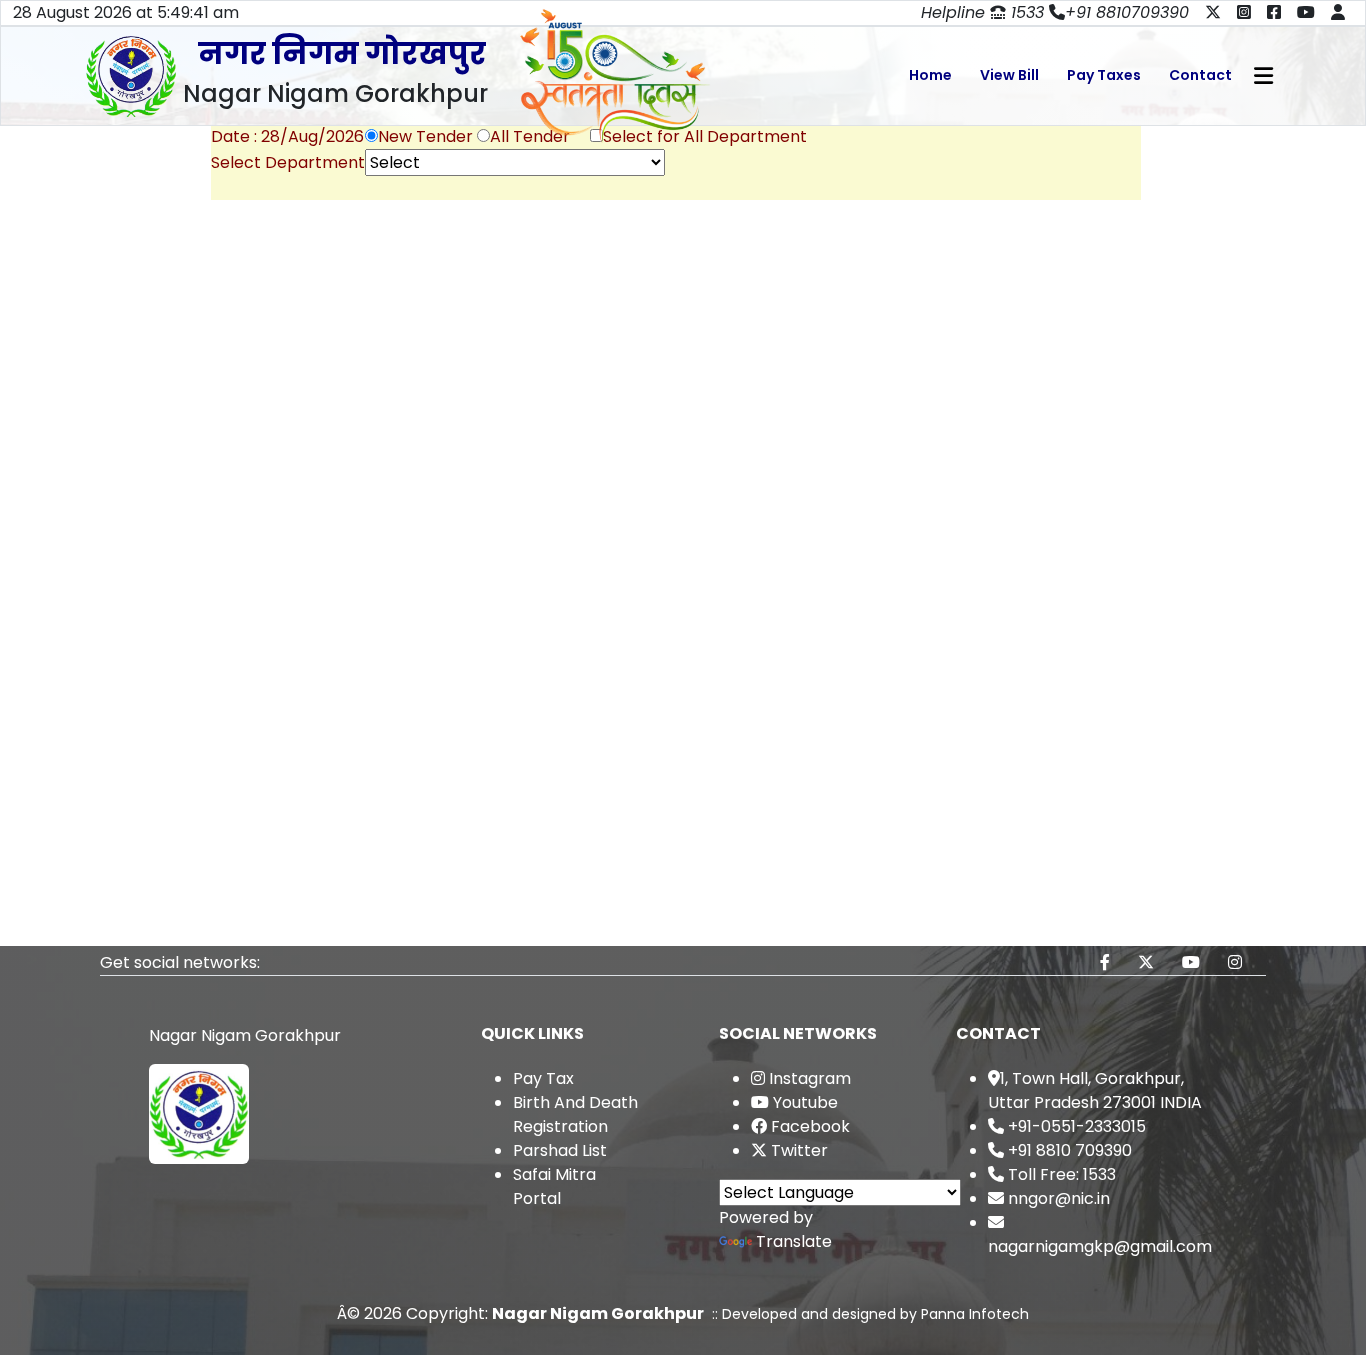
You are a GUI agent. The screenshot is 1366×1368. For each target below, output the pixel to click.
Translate (794, 1241)
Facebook (808, 1126)
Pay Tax (543, 1078)
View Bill (1009, 75)
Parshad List (560, 1150)
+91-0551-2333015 (1075, 1126)
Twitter (797, 1150)
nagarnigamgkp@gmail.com (1100, 1246)
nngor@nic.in (1057, 1198)
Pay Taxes (1104, 75)
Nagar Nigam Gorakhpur (598, 1313)
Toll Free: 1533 (1060, 1174)
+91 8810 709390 (1068, 1150)
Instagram (808, 1078)
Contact (1200, 75)
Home (930, 75)
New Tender (425, 136)
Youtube (803, 1102)
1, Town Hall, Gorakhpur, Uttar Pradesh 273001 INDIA (1095, 1090)
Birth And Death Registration (575, 1114)
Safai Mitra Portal (554, 1186)
